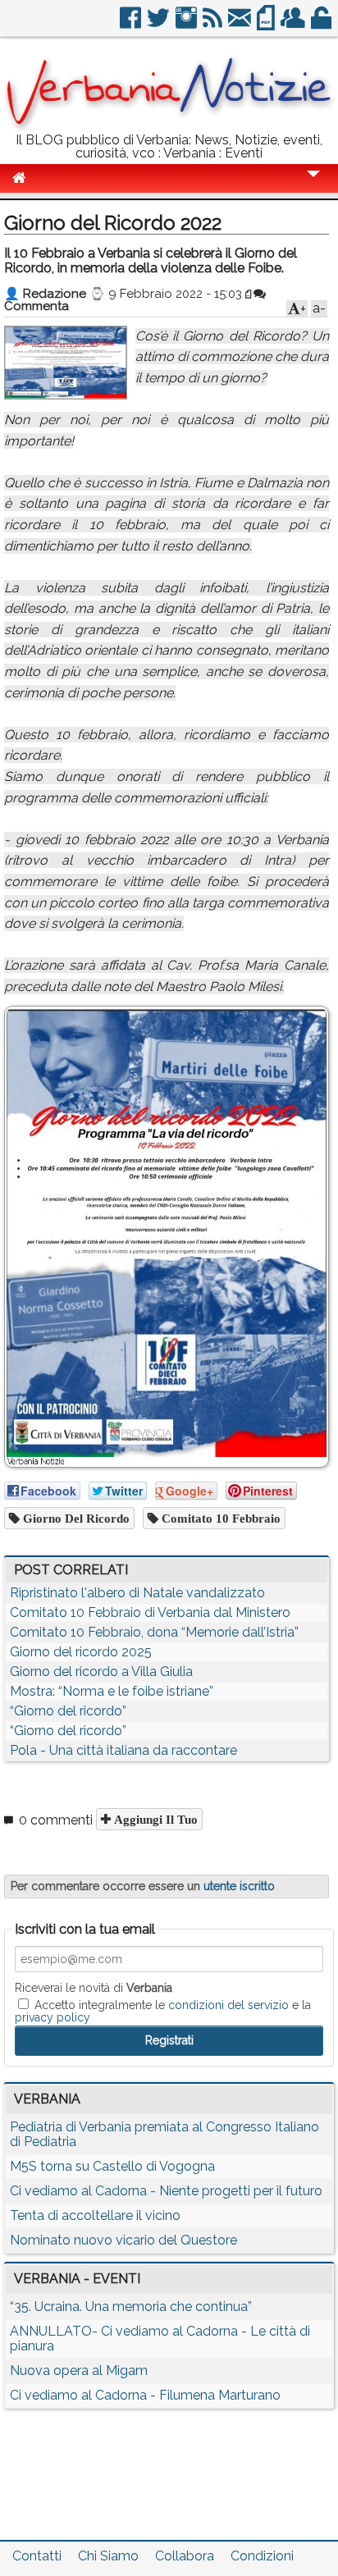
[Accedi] (322, 24)
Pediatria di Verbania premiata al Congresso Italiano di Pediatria (164, 2134)
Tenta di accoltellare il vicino (95, 2215)
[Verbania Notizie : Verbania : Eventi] (169, 127)
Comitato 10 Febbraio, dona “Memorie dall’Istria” (154, 1632)
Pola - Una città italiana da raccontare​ (123, 1750)
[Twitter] (160, 24)
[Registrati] (294, 24)
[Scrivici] (241, 24)
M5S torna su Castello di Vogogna (112, 2166)
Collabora (185, 2556)
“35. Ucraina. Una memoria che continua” (131, 2307)
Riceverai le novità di (94, 1988)
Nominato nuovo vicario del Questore (123, 2240)
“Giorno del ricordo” (68, 1711)
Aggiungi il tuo (154, 1819)
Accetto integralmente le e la (163, 2011)
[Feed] (214, 24)
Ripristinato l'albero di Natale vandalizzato (137, 1593)
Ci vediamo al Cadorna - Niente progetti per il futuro (166, 2191)
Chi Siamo (108, 2556)
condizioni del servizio (228, 2005)
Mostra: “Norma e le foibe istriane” (112, 1691)
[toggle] (313, 185)
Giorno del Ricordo (75, 1518)
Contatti (37, 2556)
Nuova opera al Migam (79, 2370)
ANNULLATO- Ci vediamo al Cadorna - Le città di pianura (160, 2338)
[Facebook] (132, 24)
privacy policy (53, 2017)
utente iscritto (239, 1886)
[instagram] (187, 24)
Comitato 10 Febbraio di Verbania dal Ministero (150, 1612)
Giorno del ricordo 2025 (81, 1652)
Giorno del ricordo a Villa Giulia (101, 1672)
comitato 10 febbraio (219, 1518)
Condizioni (262, 2556)
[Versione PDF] (267, 24)
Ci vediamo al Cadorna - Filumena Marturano (145, 2395)
